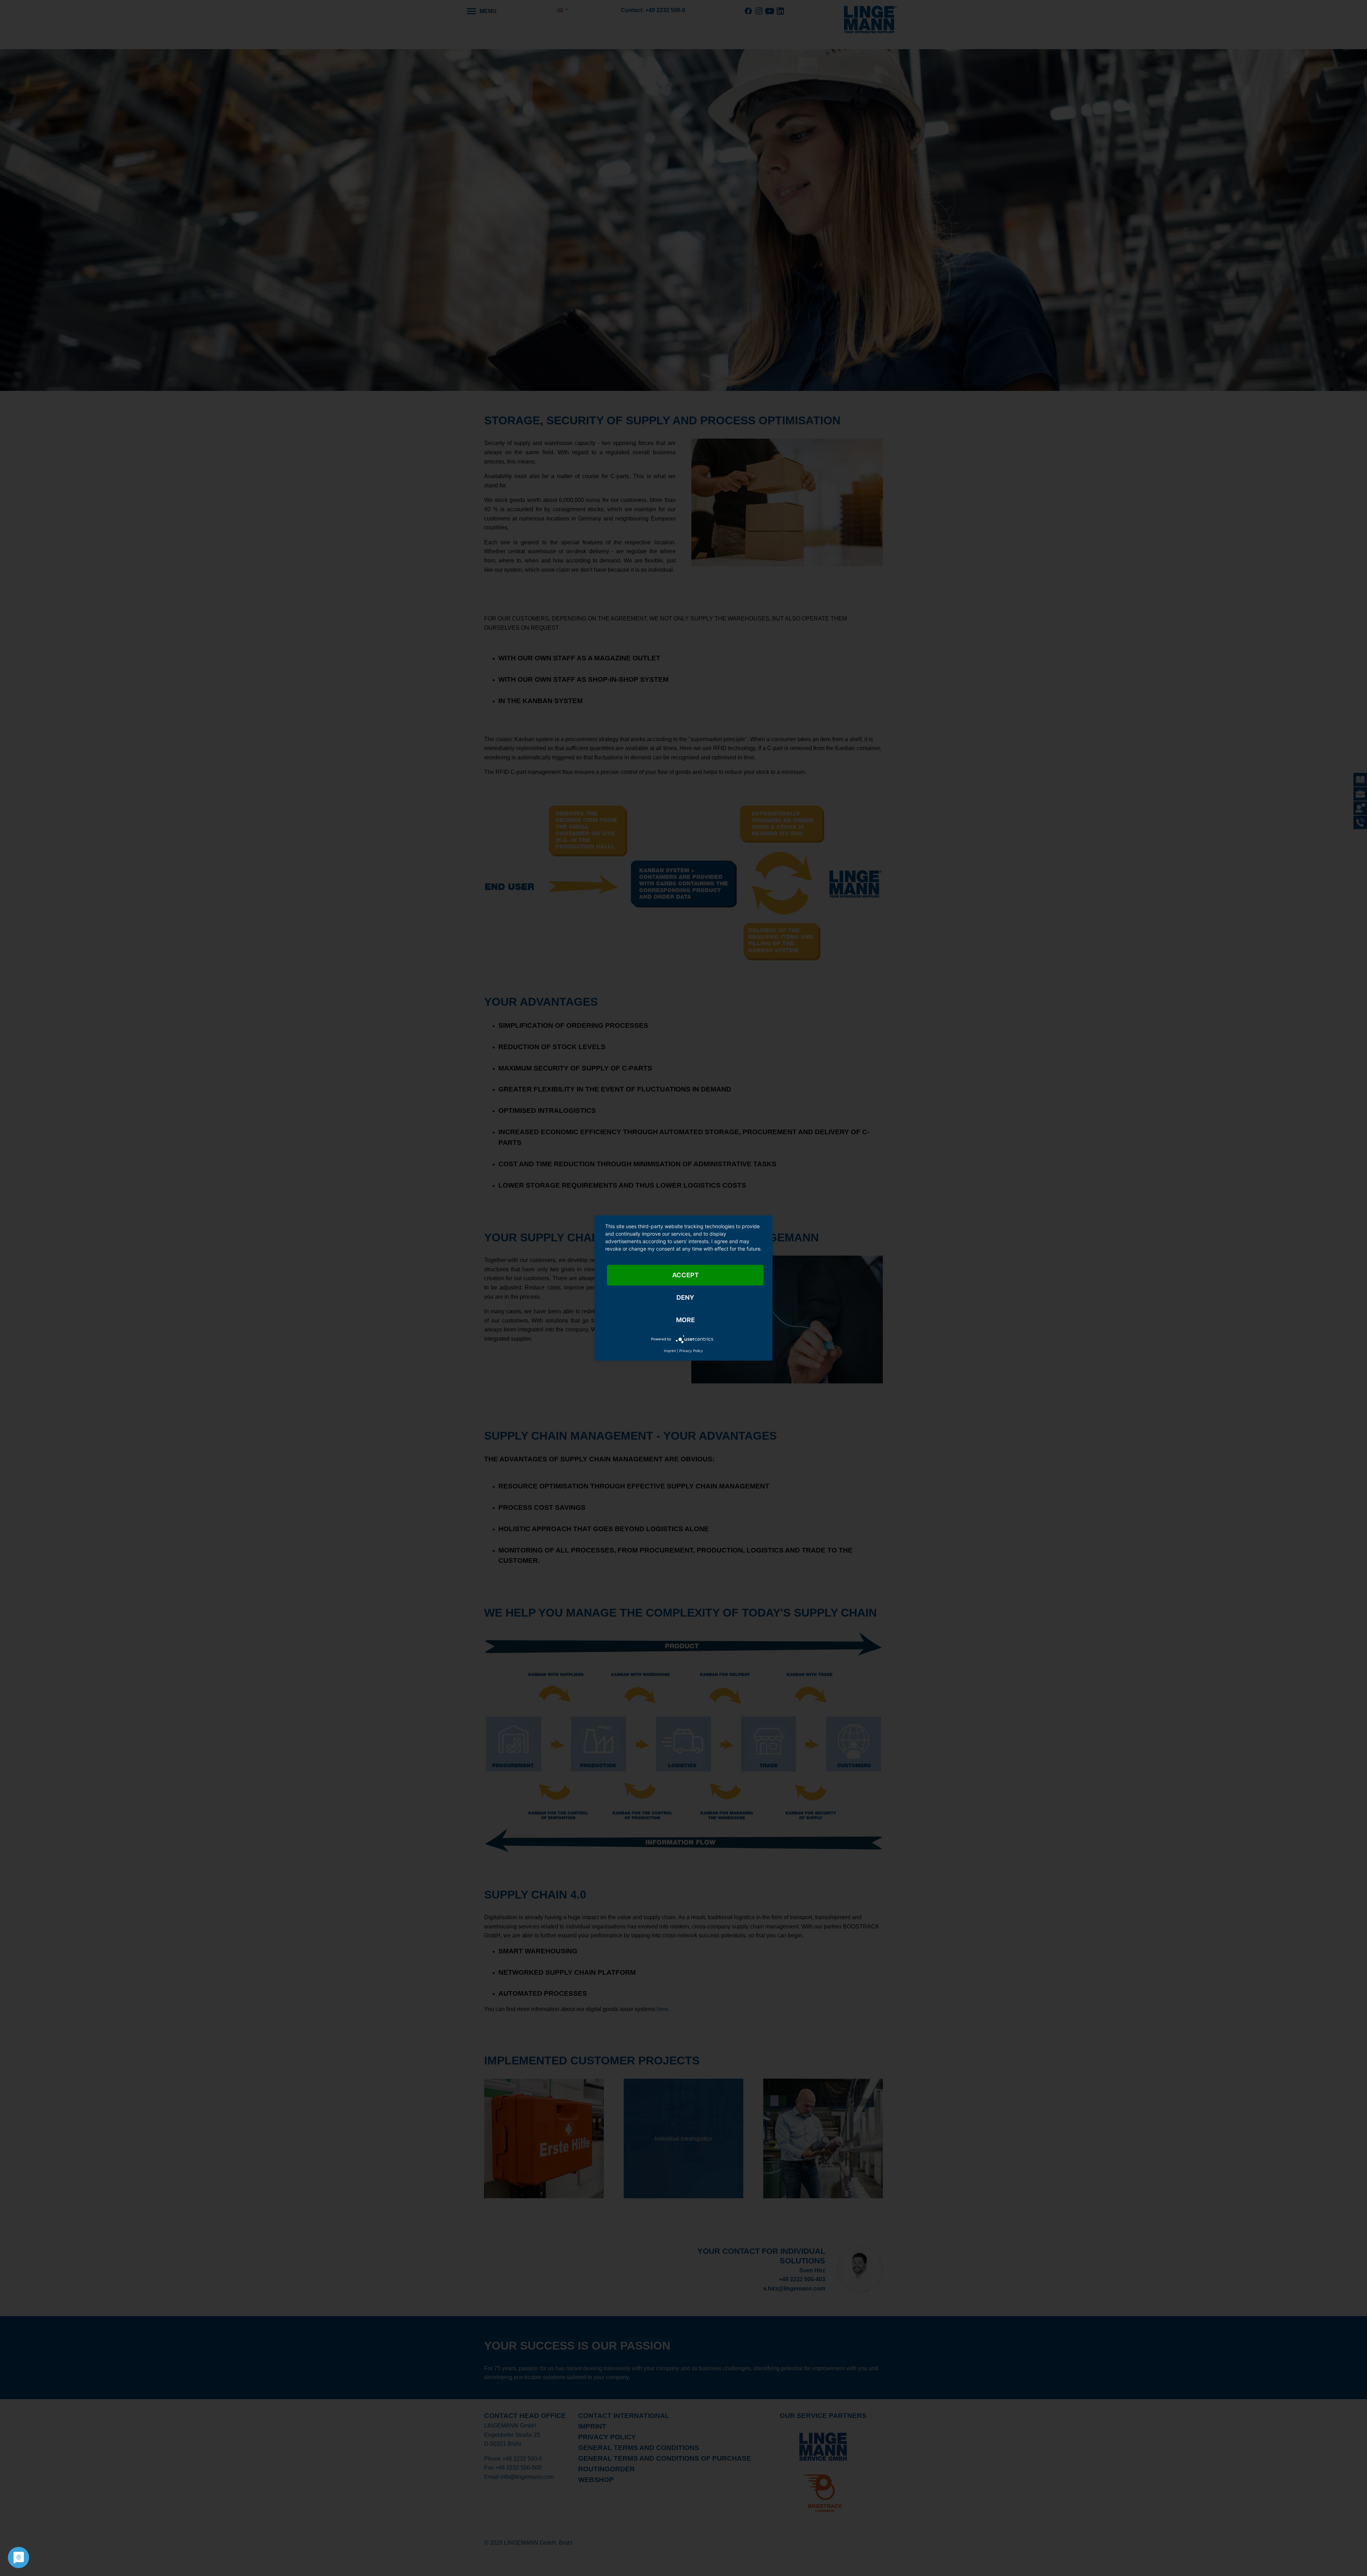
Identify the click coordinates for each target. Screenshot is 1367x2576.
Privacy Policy (691, 1351)
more (685, 1320)
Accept (685, 1275)
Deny (685, 1297)
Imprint (670, 1351)
